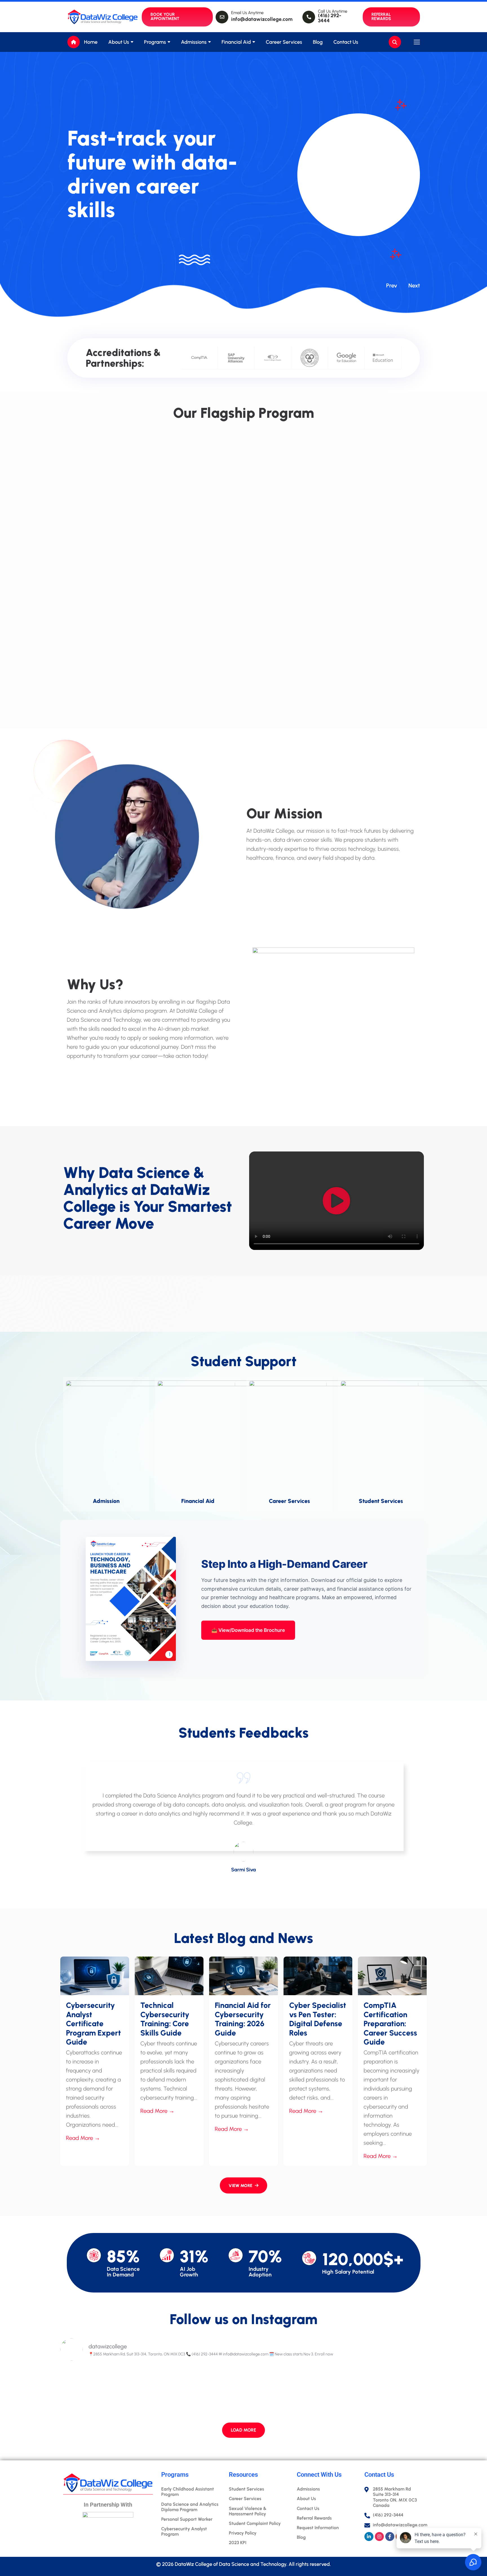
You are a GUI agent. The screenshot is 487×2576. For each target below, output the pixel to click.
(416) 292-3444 (330, 18)
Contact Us (346, 42)
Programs (155, 42)
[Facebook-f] (390, 2537)
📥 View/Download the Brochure (248, 1630)
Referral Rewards (381, 17)
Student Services (381, 1501)
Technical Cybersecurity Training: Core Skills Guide (165, 2019)
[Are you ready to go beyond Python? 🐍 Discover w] (198, 2393)
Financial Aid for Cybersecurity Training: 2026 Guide (243, 2019)
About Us (119, 42)
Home (91, 42)
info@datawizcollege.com (262, 19)
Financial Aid (236, 42)
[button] (337, 1201)
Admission (106, 1501)
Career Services (284, 42)
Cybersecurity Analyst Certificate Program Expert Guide (93, 2024)
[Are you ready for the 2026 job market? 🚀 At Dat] (290, 2393)
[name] (93, 17)
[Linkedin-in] (369, 2537)
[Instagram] (379, 2537)
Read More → (83, 2138)
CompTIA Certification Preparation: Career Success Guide (390, 2024)
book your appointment (165, 17)
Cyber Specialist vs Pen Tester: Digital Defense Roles (318, 2019)
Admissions (194, 42)
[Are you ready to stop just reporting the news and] (105, 2393)
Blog (318, 42)
